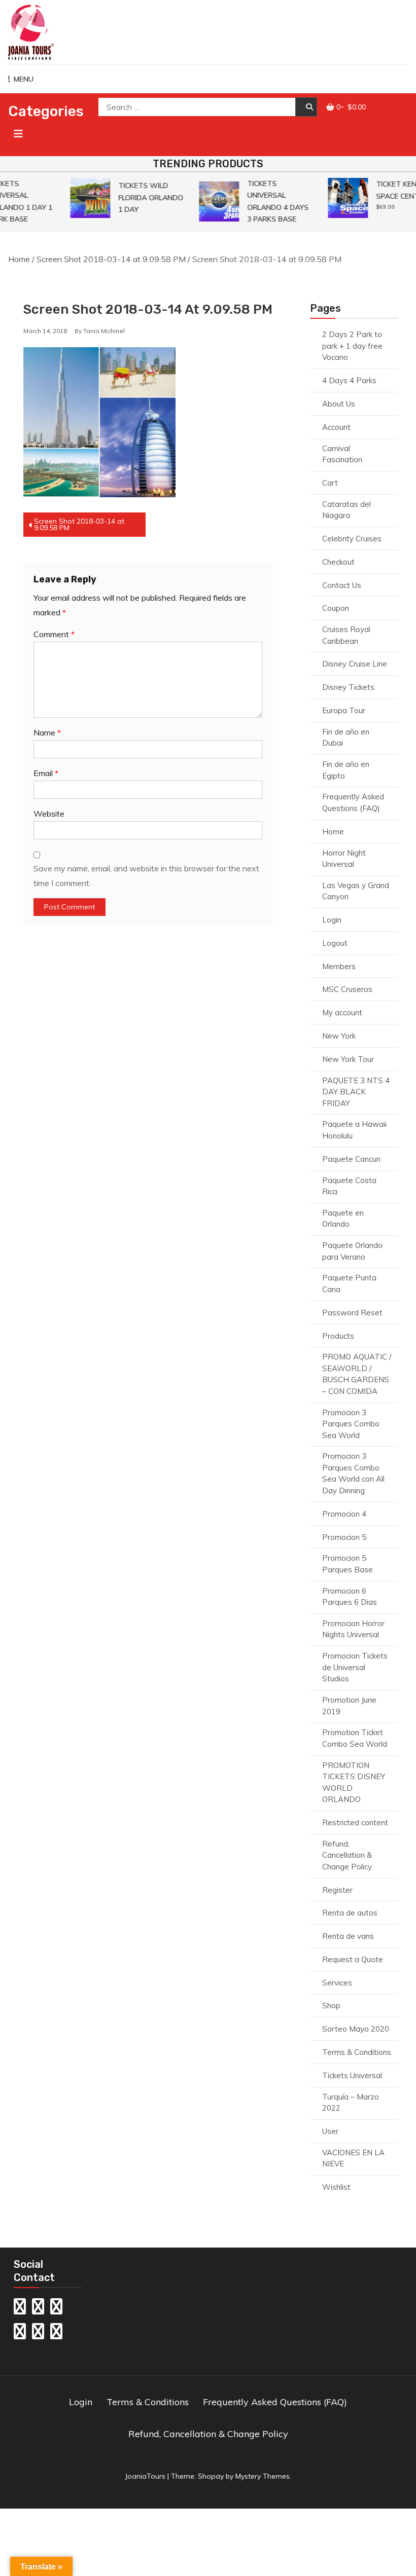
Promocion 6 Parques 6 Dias (350, 1597)
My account (342, 1013)
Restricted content (355, 1823)
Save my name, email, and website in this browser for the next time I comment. (146, 876)
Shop (331, 2005)
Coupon (336, 608)
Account (336, 427)
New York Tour (348, 1059)
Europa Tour (344, 710)
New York (339, 1036)
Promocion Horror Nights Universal (353, 1629)
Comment (54, 634)
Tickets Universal (352, 2075)
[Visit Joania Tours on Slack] (20, 2309)
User (330, 2131)
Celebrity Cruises (352, 539)
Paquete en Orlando (343, 1219)
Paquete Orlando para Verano (352, 1251)
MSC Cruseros (347, 989)
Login (332, 920)
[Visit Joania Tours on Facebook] (56, 2334)
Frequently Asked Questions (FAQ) (353, 802)
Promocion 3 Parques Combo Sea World (351, 1424)
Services (337, 1983)
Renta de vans (348, 1936)
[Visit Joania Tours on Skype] (20, 2334)
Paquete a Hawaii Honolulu (354, 1130)
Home (19, 259)
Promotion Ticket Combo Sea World (355, 1738)
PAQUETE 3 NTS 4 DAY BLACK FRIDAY (356, 1092)
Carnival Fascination (342, 454)
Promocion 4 (344, 1514)
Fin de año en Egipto (346, 770)
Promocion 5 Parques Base (348, 1564)
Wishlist (336, 2187)
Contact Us (342, 585)
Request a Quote (353, 1959)
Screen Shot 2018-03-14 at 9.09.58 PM (111, 259)
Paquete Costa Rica (349, 1186)
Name (47, 732)
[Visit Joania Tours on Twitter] (38, 2334)
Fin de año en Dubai (346, 738)
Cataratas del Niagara (346, 510)
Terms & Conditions (357, 2052)
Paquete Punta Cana (349, 1283)
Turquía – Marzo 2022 (351, 2103)
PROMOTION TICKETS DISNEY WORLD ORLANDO (354, 1782)
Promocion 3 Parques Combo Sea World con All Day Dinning (353, 1473)
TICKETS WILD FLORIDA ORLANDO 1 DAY (145, 197)
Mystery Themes (263, 2476)
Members (339, 966)
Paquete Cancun (351, 1159)
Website (49, 814)
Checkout (338, 562)
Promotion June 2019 (349, 1706)
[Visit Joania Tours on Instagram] (38, 2309)
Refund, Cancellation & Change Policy (347, 1855)
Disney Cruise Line (355, 664)
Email (46, 773)
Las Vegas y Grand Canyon (356, 891)
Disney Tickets (348, 687)
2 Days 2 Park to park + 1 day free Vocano (352, 346)
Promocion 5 (344, 1537)
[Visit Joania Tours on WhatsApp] (56, 2309)
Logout (335, 943)
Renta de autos (350, 1913)
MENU (24, 79)
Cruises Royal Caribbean (346, 635)
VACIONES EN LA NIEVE (353, 2158)
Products (338, 1336)
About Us (339, 404)
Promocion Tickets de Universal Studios (355, 1667)
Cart (330, 483)
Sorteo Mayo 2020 (356, 2029)
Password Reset (352, 1313)
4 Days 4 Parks (349, 380)
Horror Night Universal (344, 859)
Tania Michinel (104, 331)
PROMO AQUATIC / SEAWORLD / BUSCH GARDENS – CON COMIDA (357, 1374)
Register (337, 1890)
